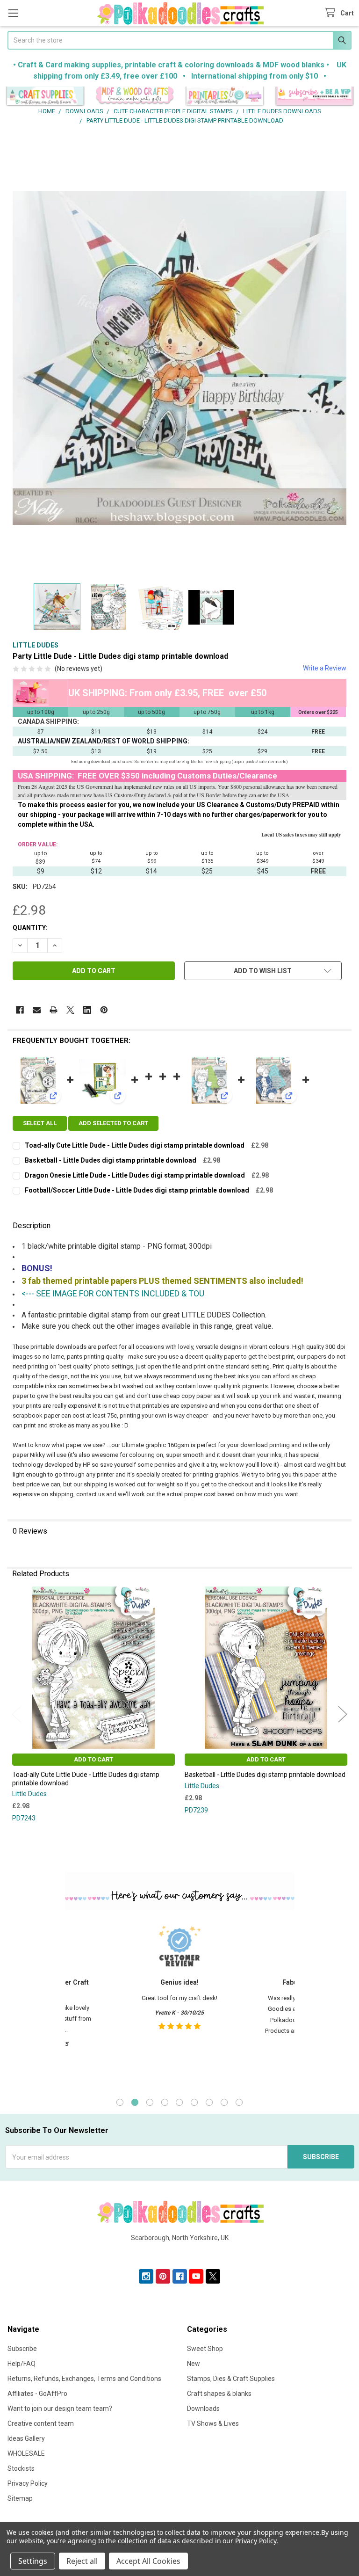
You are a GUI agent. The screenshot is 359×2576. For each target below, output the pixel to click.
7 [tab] (209, 2102)
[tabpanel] (179, 2002)
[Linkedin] (87, 1010)
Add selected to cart (113, 1123)
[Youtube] (196, 2276)
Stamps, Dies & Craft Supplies (231, 2379)
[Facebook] (20, 1010)
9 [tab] (239, 2102)
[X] (70, 1010)
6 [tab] (194, 2102)
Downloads (203, 2409)
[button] (45, 97)
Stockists (21, 2468)
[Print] (54, 1010)
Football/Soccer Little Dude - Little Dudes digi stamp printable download (137, 1190)
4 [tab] (165, 2102)
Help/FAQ (22, 2364)
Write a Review (325, 668)
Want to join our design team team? (60, 2409)
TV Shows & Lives (213, 2423)
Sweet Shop (205, 2349)
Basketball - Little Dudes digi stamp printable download (111, 1160)
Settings (33, 2561)
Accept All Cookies (148, 2561)
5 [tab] (179, 2102)
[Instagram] (146, 2276)
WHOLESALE (26, 2453)
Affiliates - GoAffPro (37, 2394)
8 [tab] (224, 2102)
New (194, 2364)
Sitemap (20, 2498)
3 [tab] (150, 2102)
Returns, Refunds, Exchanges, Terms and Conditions (84, 2379)
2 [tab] (135, 2102)
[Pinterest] (104, 1010)
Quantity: (30, 928)
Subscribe (22, 2349)
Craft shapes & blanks (219, 2394)
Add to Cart (93, 1759)
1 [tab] (120, 2102)
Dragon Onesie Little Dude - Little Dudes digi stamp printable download (135, 1175)
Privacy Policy (28, 2483)
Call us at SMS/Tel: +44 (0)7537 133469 (180, 2253)
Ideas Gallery (26, 2438)
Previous (16, 1714)
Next (343, 1714)
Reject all (82, 2561)
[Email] (37, 1010)
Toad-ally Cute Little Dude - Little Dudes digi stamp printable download (135, 1145)
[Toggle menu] (13, 13)
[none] (179, 358)
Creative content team (41, 2423)
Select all (40, 1123)
